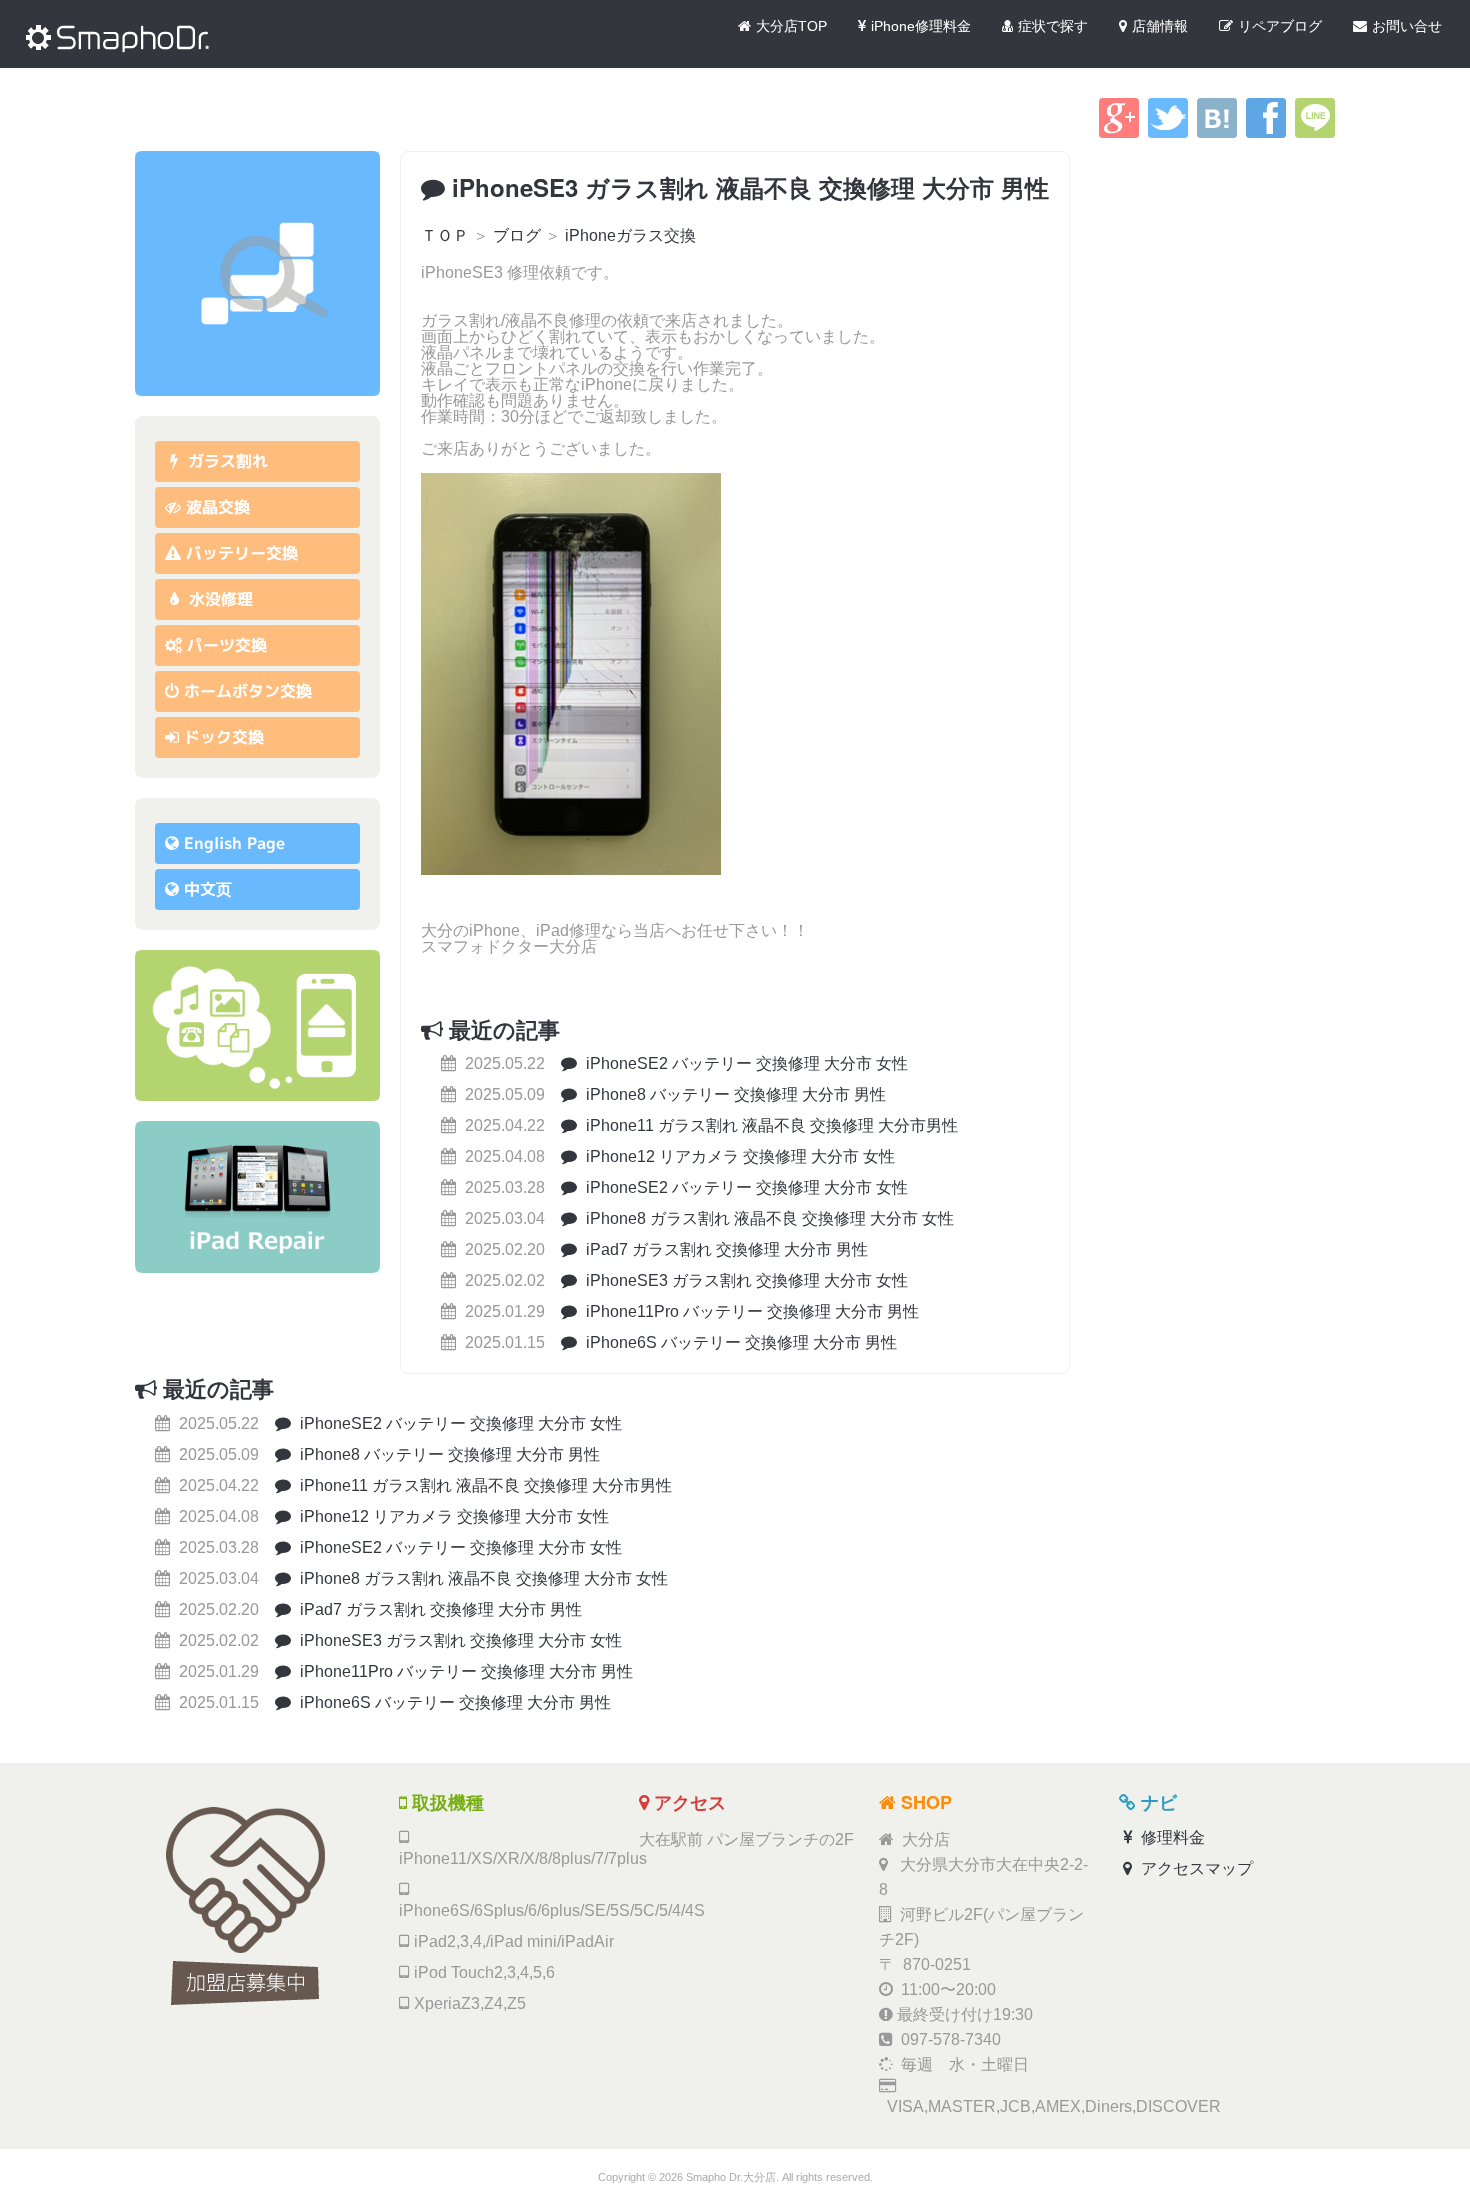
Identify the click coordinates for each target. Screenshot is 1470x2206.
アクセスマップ (1195, 1868)
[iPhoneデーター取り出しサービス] (257, 1025)
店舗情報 (1160, 26)
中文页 (208, 889)
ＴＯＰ (445, 235)
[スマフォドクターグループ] (257, 273)
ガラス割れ (225, 461)
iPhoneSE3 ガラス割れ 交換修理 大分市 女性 (745, 1280)
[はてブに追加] (1217, 132)
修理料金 (1171, 1837)
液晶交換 (218, 507)
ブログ (517, 235)
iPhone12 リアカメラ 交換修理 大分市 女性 (738, 1156)
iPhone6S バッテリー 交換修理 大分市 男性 (739, 1342)
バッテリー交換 (242, 553)
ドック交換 (224, 737)
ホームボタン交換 (248, 691)
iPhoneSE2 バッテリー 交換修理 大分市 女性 (745, 1063)
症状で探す (1053, 26)
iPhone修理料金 (921, 26)
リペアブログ (1280, 26)
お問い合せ (1407, 26)
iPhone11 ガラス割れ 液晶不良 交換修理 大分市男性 (770, 1125)
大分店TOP (791, 26)
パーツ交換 (227, 645)
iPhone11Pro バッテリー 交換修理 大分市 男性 (750, 1311)
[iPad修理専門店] (257, 1196)
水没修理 (218, 599)
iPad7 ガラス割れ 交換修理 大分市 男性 (725, 1249)
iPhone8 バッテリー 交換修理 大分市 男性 (734, 1094)
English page (234, 843)
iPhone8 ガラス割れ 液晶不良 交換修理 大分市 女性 (768, 1218)
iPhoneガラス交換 (630, 235)
